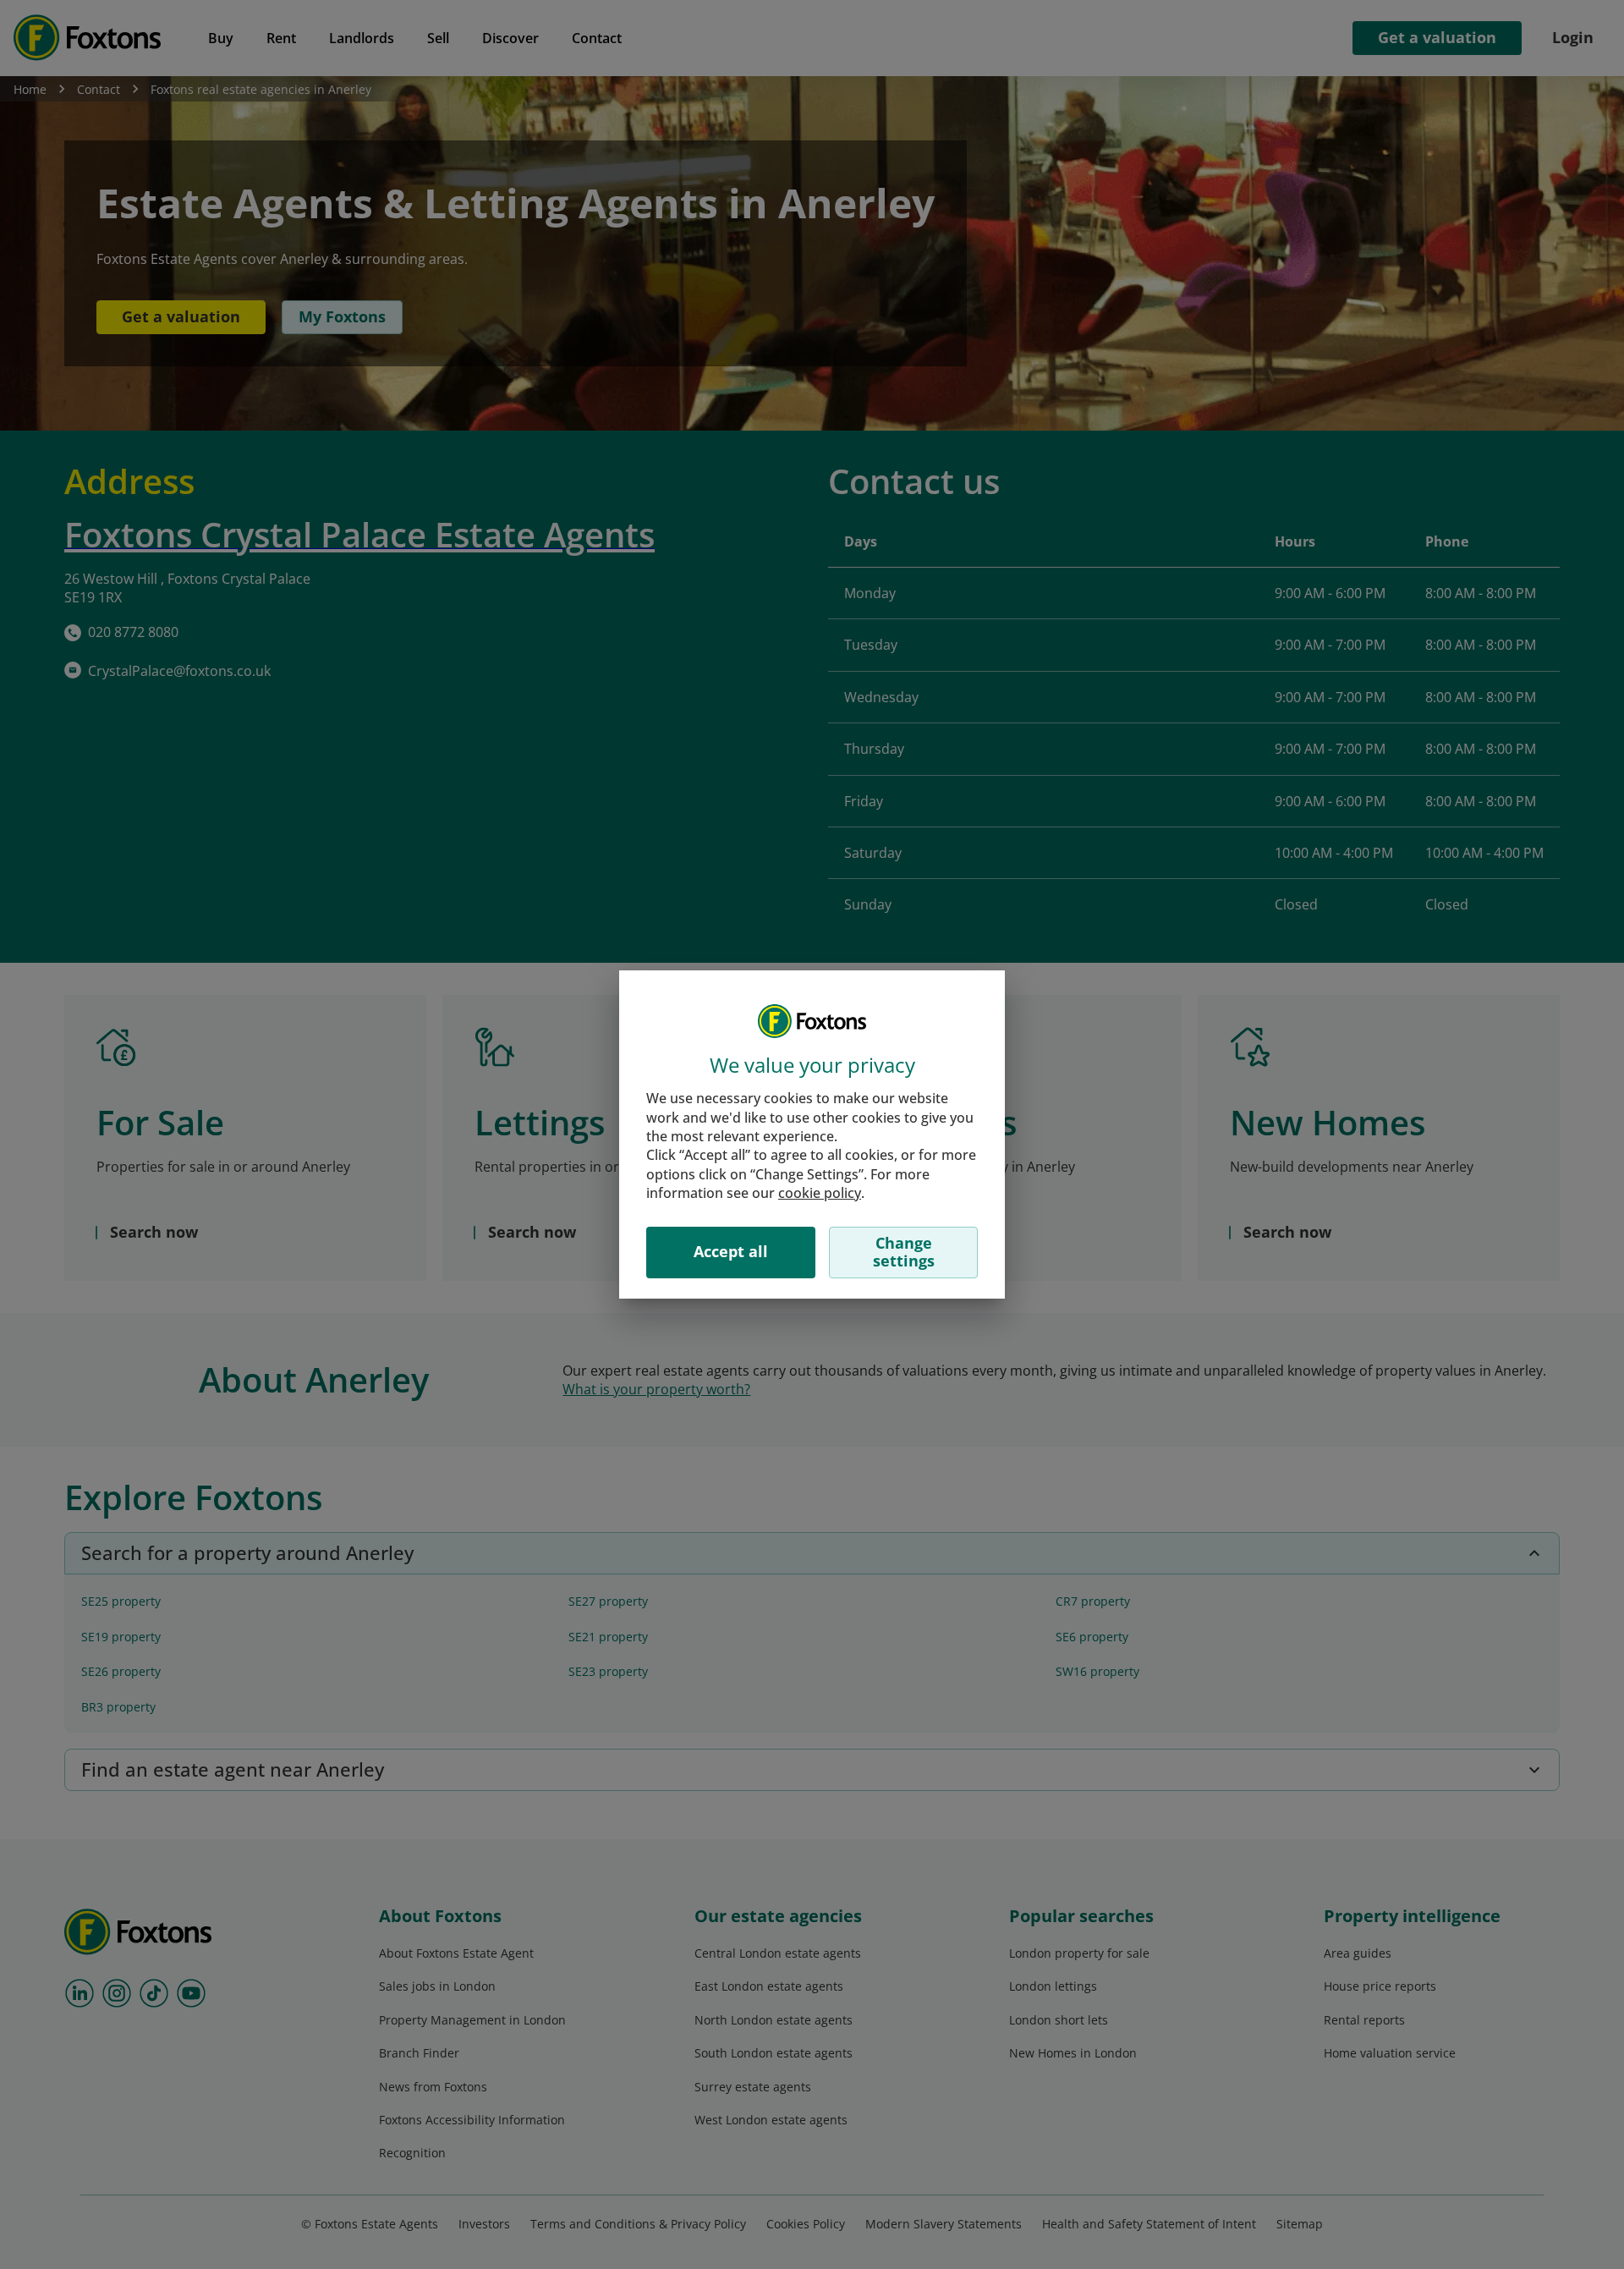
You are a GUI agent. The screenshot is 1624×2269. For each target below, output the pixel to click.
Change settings (904, 1252)
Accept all (731, 1251)
